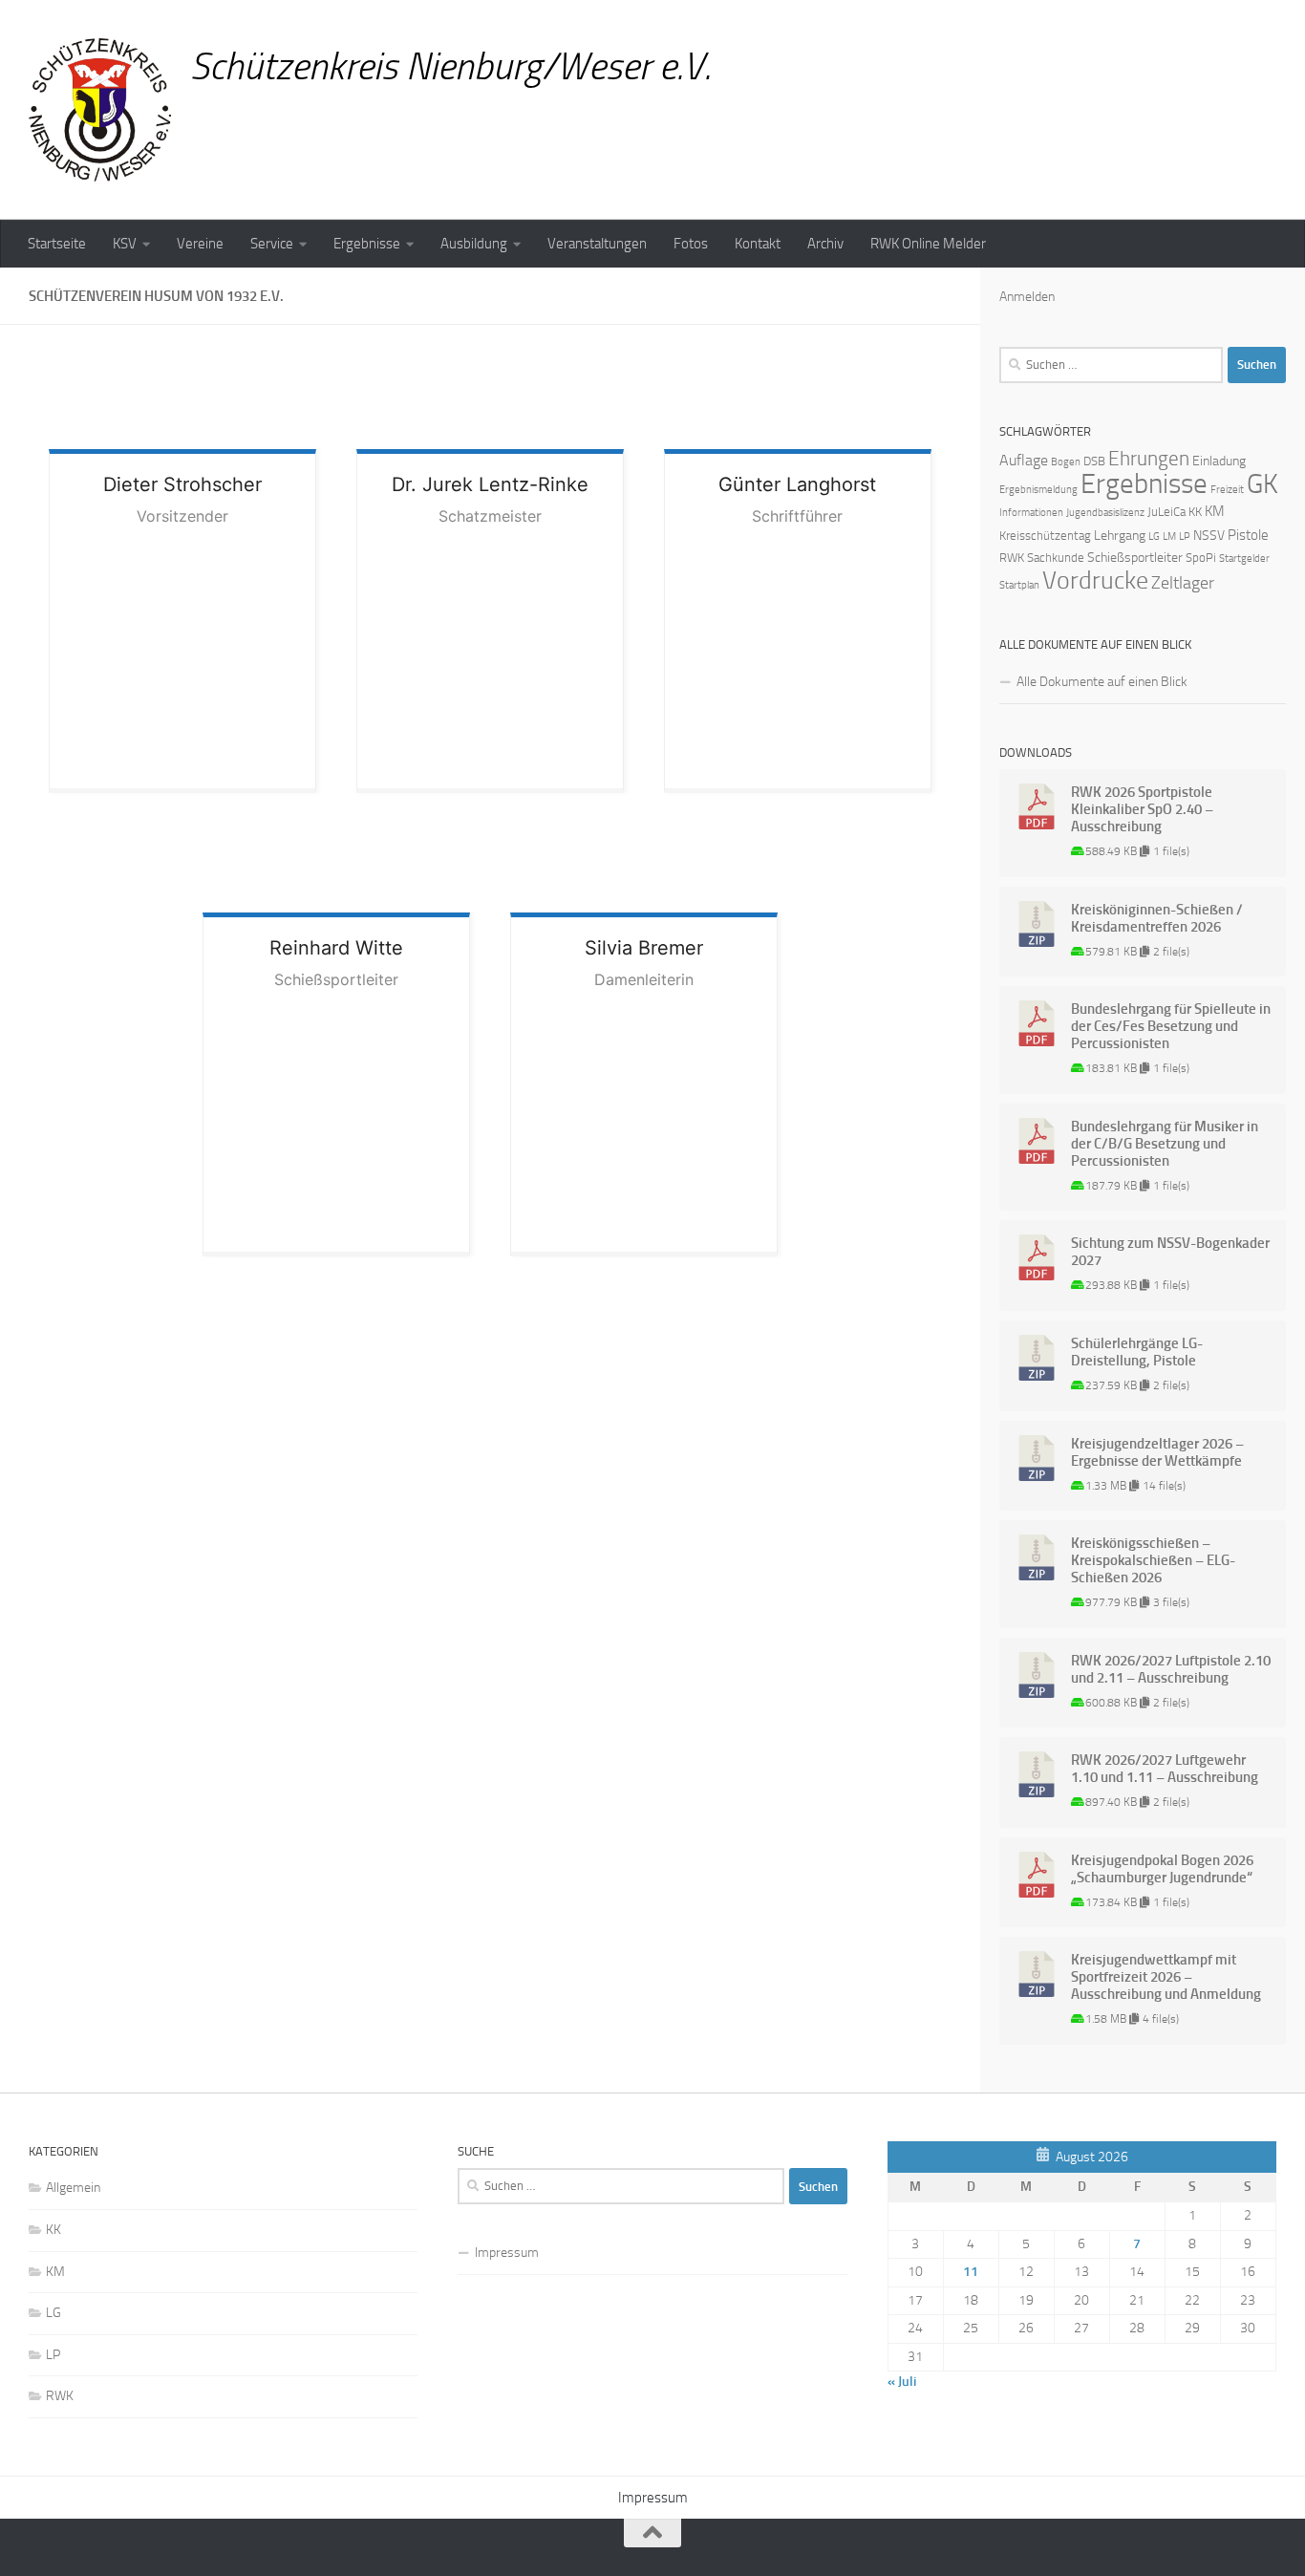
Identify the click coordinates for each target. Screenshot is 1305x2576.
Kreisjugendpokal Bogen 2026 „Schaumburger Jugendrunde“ (1162, 1869)
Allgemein (73, 2188)
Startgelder (1244, 558)
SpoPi (1201, 558)
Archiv (825, 244)
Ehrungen (1149, 458)
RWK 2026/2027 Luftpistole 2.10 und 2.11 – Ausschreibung (1171, 1669)
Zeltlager (1183, 583)
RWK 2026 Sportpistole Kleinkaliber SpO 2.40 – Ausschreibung (1142, 809)
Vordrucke (1095, 580)
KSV (125, 244)
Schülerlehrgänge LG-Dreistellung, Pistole (1137, 1352)
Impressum (507, 2253)
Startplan (1019, 585)
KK (1195, 512)
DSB (1094, 461)
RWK (1012, 558)
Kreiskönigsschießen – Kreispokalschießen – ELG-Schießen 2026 (1153, 1560)
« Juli (902, 2382)
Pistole (1248, 535)
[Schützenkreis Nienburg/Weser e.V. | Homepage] (100, 110)
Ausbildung (474, 244)
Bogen (1066, 462)
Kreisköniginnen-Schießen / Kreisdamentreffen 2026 (1157, 918)
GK (1262, 484)
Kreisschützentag (1045, 536)
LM (1169, 537)
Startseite (57, 244)
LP (1185, 537)
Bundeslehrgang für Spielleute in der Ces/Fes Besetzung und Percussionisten (1171, 1026)
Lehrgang (1120, 536)
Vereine (200, 244)
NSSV (1209, 536)
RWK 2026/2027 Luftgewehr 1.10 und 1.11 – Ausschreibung (1165, 1769)
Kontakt (758, 244)
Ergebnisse (367, 244)
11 (971, 2272)
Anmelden (1027, 297)
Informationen (1031, 513)
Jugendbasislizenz (1105, 513)
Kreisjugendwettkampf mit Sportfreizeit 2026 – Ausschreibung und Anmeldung (1166, 1977)
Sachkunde (1056, 558)
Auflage (1024, 460)
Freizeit (1227, 490)
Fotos (691, 244)
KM (1215, 511)
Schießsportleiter (1135, 558)
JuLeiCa (1166, 512)
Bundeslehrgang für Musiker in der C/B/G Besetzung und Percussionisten (1165, 1144)
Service (272, 244)
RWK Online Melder (928, 244)
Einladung (1219, 461)
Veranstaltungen (597, 244)
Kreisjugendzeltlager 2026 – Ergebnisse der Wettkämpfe (1157, 1452)
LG (1154, 537)
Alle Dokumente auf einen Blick (1102, 682)
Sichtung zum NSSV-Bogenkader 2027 (1170, 1252)
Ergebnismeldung (1038, 490)
